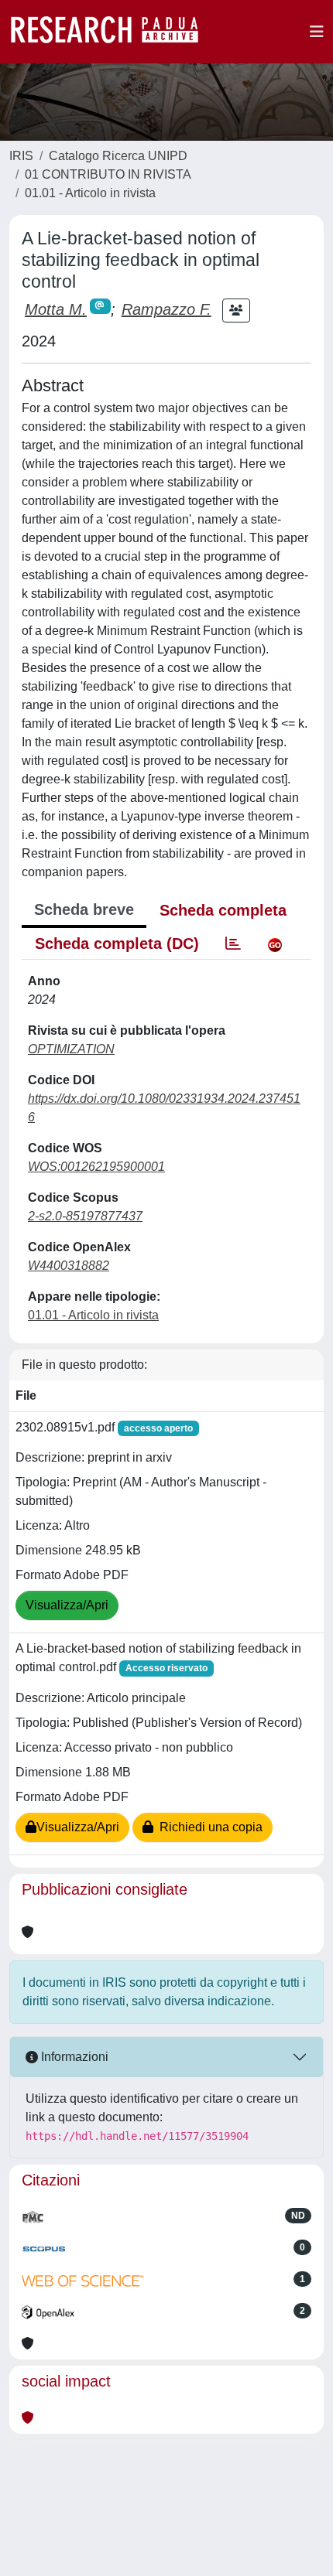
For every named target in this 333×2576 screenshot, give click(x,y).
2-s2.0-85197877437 (85, 1216)
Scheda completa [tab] (223, 910)
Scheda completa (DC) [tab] (117, 943)
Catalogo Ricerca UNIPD (118, 156)
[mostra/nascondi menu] (317, 32)
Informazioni (73, 2057)
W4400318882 (69, 1266)
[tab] (233, 943)
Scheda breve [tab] (84, 909)
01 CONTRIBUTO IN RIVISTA (108, 174)
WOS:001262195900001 (96, 1167)
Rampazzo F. (166, 309)
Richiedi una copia (208, 1827)
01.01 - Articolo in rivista (90, 193)
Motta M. (56, 309)
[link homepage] (112, 32)
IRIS (21, 156)
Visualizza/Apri (67, 1605)
